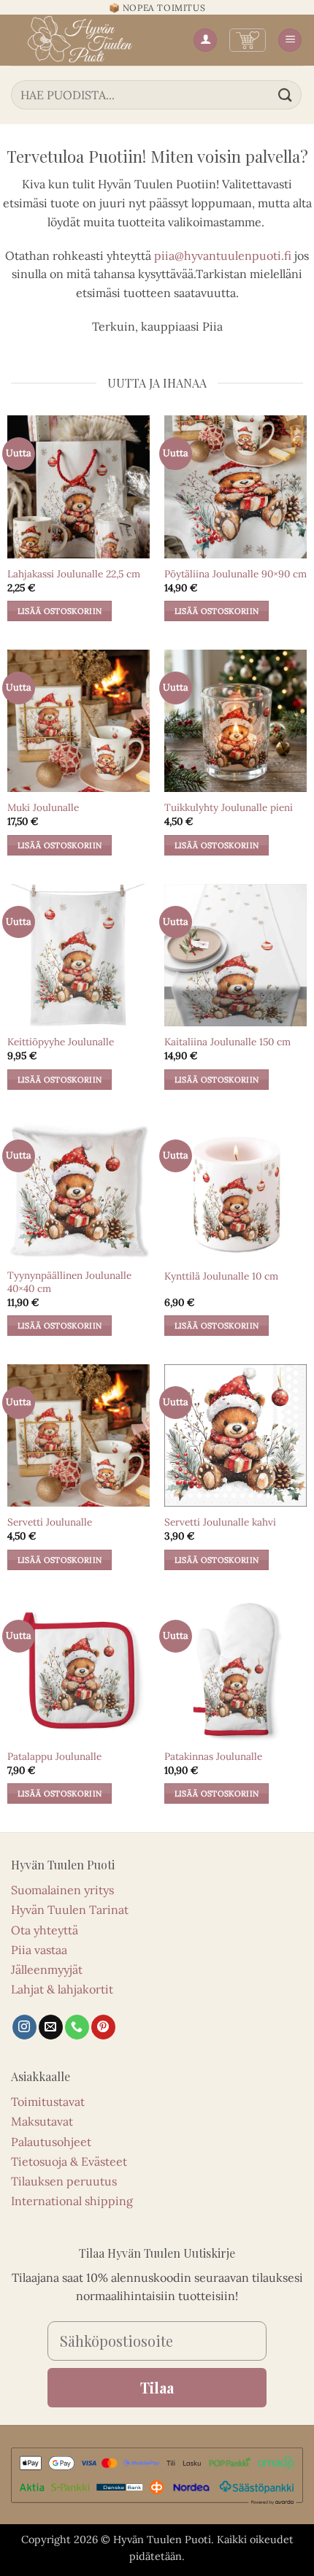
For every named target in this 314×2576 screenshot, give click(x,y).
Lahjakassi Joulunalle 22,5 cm (74, 574)
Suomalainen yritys (62, 1890)
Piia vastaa (39, 1950)
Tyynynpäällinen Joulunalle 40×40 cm (69, 1282)
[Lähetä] (286, 95)
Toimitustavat (48, 2102)
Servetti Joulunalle (50, 1522)
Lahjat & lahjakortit (62, 1989)
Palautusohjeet (51, 2142)
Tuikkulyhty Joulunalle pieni (229, 808)
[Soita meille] (77, 2027)
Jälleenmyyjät (47, 1969)
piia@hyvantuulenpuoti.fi (223, 255)
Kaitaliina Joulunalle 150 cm (227, 1042)
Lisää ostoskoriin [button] (60, 611)
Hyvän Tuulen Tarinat (70, 1910)
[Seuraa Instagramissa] (24, 2027)
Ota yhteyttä (45, 1930)
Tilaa (157, 2387)
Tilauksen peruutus (64, 2181)
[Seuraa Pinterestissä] (103, 2027)
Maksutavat (42, 2121)
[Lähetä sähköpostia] (51, 2027)
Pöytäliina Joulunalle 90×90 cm (235, 574)
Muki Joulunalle (43, 808)
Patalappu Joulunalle (54, 1757)
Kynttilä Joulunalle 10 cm (221, 1276)
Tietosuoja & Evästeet (69, 2161)
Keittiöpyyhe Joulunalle (61, 1042)
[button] (248, 40)
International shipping (72, 2201)
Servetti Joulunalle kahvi (220, 1522)
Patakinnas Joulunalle (213, 1757)
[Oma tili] (205, 41)
